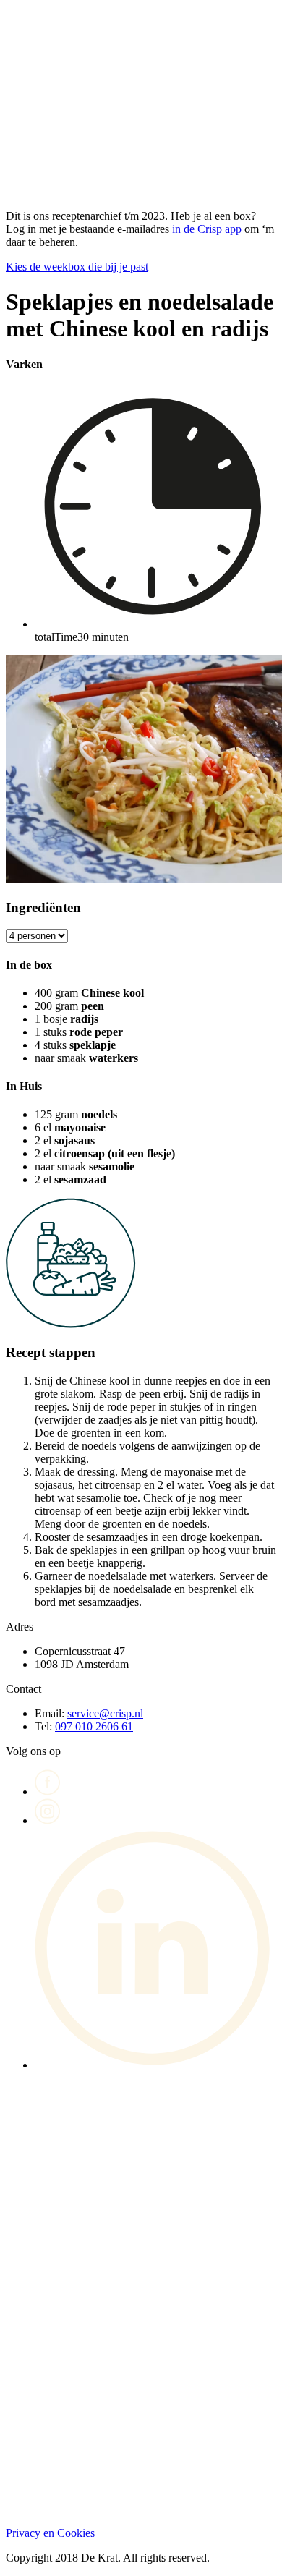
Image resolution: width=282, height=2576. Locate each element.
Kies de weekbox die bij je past (77, 267)
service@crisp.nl (105, 1713)
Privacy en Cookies (50, 2533)
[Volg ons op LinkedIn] (155, 2065)
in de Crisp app (207, 229)
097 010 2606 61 (94, 1726)
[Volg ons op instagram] (48, 1820)
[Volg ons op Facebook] (48, 1791)
